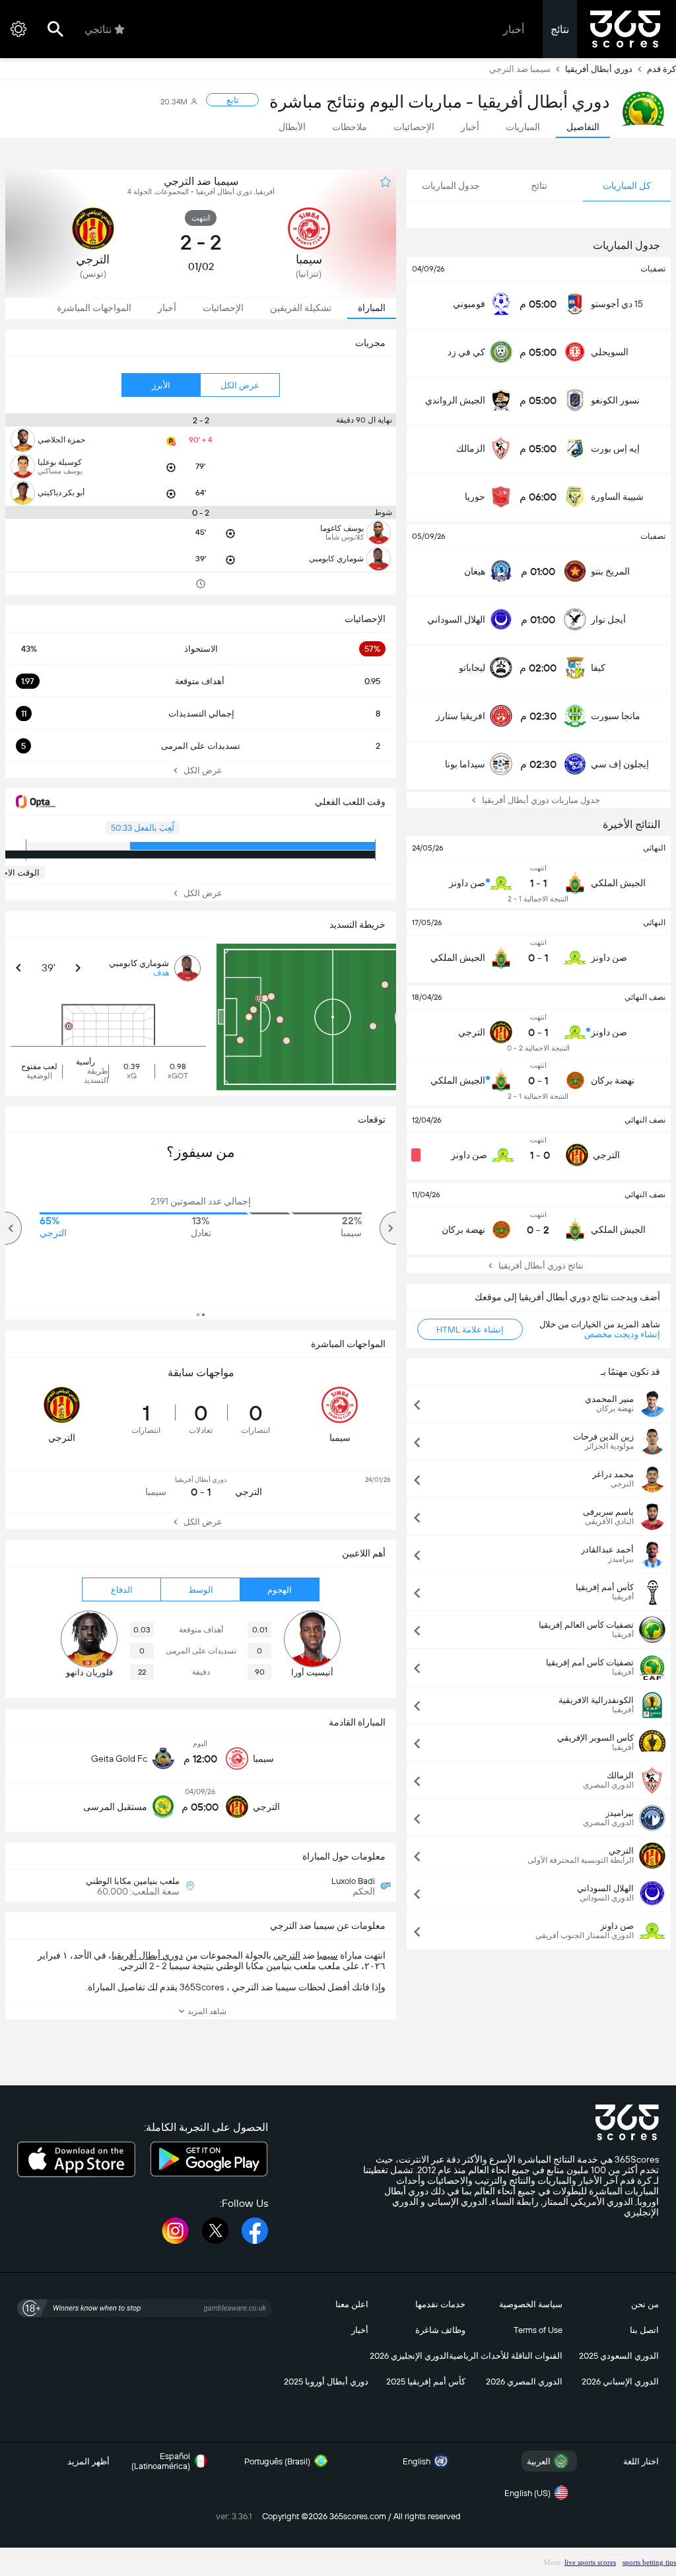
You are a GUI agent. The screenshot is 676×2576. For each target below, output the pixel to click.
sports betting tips (649, 2562)
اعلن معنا (352, 2304)
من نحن (645, 2304)
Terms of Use (538, 2330)
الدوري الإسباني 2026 (620, 2382)
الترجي (287, 1955)
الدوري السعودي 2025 (619, 2356)
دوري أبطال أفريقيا (599, 69)
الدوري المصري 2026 (524, 2382)
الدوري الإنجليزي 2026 (409, 2356)
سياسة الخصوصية (531, 2304)
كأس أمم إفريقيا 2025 (426, 2382)
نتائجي (98, 29)
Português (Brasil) (277, 2461)
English (417, 2461)
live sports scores (590, 2562)
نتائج (560, 29)
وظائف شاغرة (440, 2330)
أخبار (514, 29)
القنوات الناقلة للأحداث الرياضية (506, 2356)
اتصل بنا (644, 2330)
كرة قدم (661, 69)
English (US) (527, 2493)
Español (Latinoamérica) (161, 2461)
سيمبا (327, 1955)
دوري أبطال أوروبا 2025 (326, 2382)
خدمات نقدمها (440, 2304)
